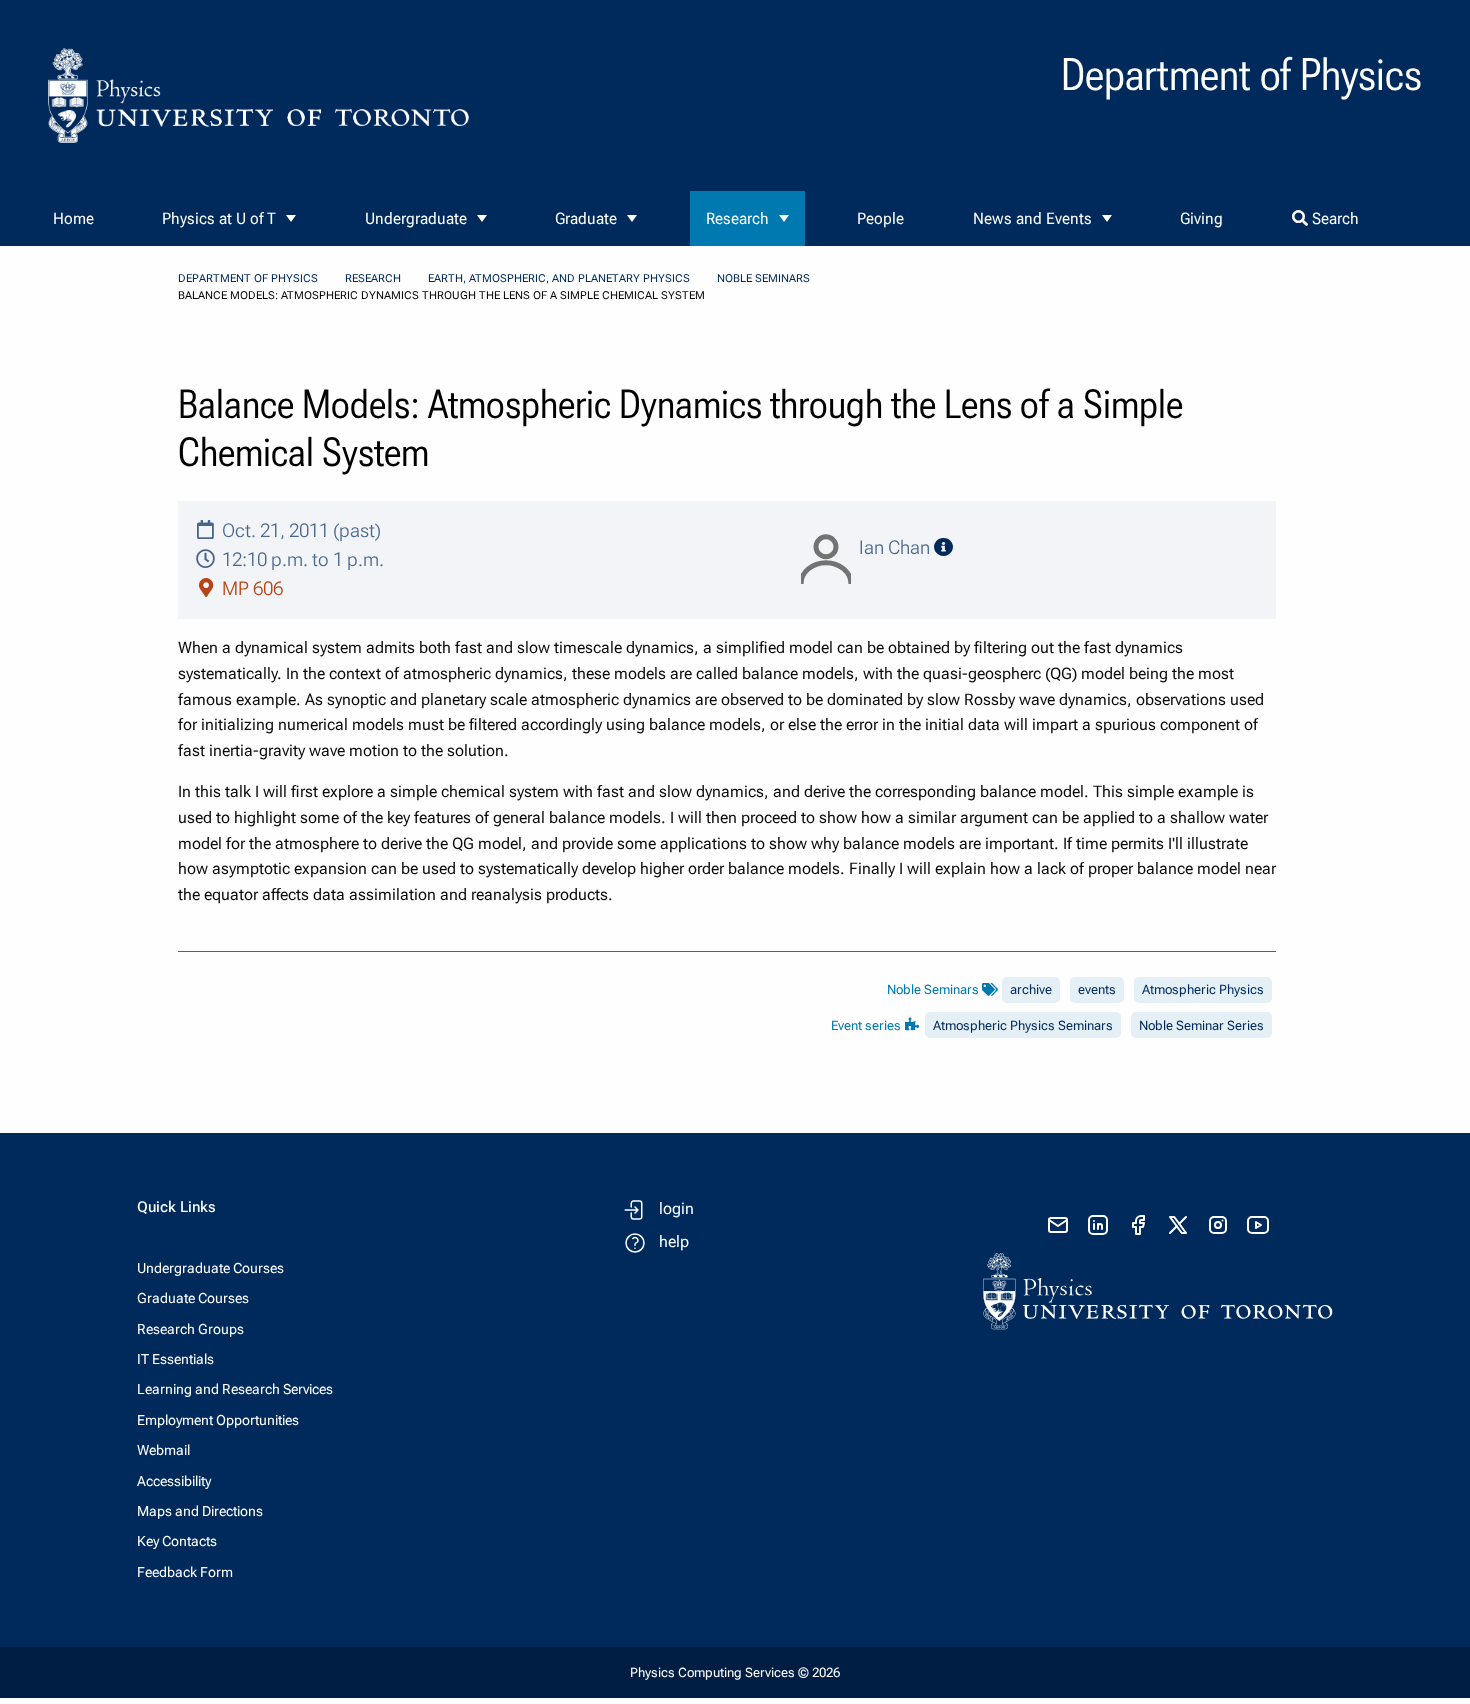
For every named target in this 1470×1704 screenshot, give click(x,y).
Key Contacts (177, 1541)
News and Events (1032, 218)
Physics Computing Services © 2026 (735, 1672)
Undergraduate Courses (210, 1268)
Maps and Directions (200, 1511)
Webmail (163, 1450)
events (1097, 989)
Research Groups (190, 1329)
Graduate (586, 218)
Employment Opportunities (218, 1420)
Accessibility (174, 1481)
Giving (1201, 218)
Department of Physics (248, 278)
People (880, 218)
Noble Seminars (763, 278)
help (674, 1241)
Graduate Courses (193, 1298)
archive (1031, 989)
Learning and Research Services (235, 1389)
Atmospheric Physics (1203, 989)
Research (737, 218)
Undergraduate (416, 218)
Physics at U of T (219, 218)
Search (1333, 218)
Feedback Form (185, 1572)
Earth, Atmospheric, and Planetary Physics (559, 278)
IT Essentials (175, 1359)
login (676, 1208)
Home (73, 218)
